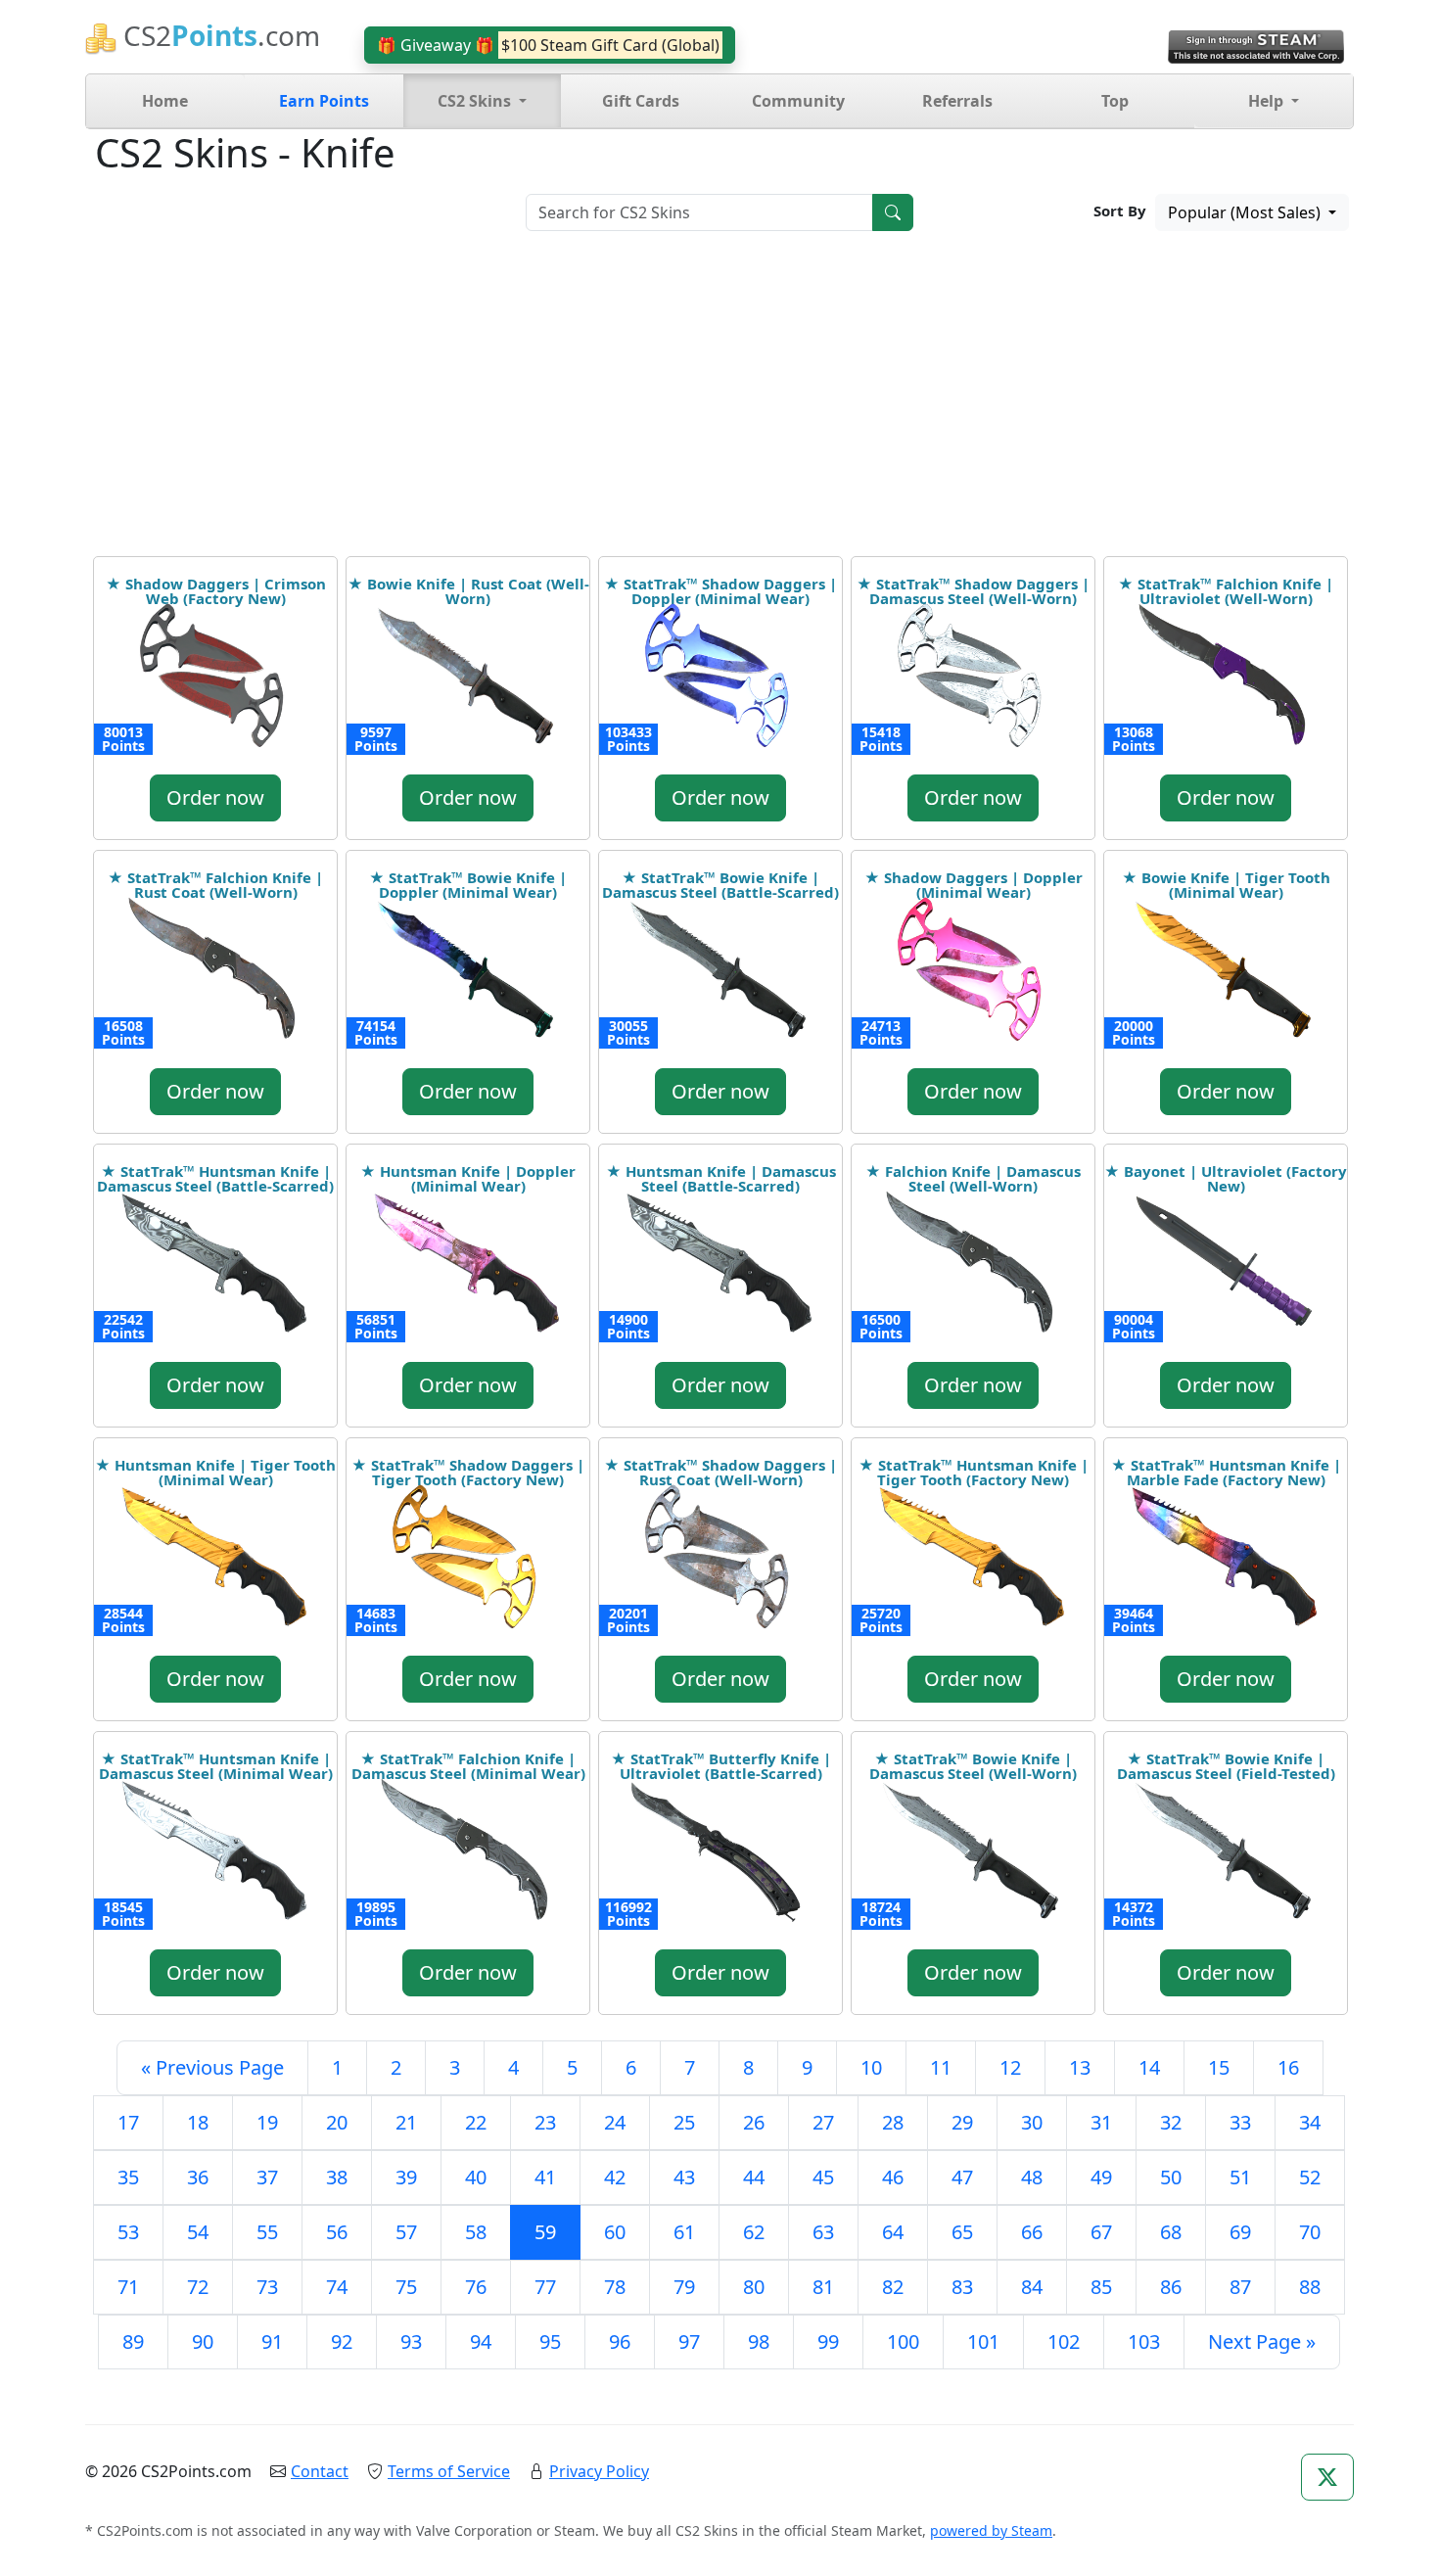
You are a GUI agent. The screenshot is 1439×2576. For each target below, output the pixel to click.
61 (684, 2232)
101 (983, 2342)
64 (893, 2232)
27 (823, 2122)
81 (823, 2287)
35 (128, 2177)
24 (615, 2122)
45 (823, 2177)
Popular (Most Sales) (1246, 212)
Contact (320, 2471)
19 (267, 2122)
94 (481, 2342)
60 (615, 2232)
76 (476, 2287)
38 (337, 2177)
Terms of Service (449, 2471)
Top (1115, 101)
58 (476, 2232)
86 (1171, 2287)
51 (1240, 2177)
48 (1032, 2177)
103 (1144, 2342)
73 (267, 2287)
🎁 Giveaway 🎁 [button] (548, 45)
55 (267, 2232)
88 (1310, 2287)
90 (203, 2342)
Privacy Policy (599, 2471)
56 (337, 2232)
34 (1310, 2122)
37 (267, 2177)
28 (893, 2122)
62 (754, 2232)
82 (893, 2287)
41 (545, 2177)
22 (476, 2122)
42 (615, 2177)
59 (545, 2232)
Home (165, 101)
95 (550, 2342)
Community (798, 101)
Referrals (957, 101)
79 (684, 2287)
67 (1101, 2232)
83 (962, 2287)
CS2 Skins (476, 101)
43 (684, 2177)
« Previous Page (212, 2067)
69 (1240, 2232)
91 (272, 2342)
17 (128, 2122)
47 (962, 2177)
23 (545, 2122)
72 (198, 2287)
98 (759, 2342)
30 (1032, 2122)
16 (1288, 2067)
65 (962, 2232)
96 (620, 2342)
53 (128, 2232)
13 (1080, 2067)
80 (754, 2287)
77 (545, 2287)
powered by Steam (991, 2530)
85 (1101, 2287)
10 (871, 2067)
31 (1101, 2122)
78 (615, 2287)
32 (1171, 2122)
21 (406, 2122)
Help (1268, 101)
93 (411, 2342)
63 (823, 2232)
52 (1310, 2177)
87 (1240, 2287)
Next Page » (1262, 2342)
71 (128, 2287)
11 (941, 2067)
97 (689, 2342)
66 (1032, 2232)
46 (893, 2177)
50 (1171, 2177)
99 (828, 2342)
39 (406, 2177)
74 (337, 2287)
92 (342, 2342)
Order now (215, 797)
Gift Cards (641, 101)
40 (476, 2177)
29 (962, 2122)
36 (198, 2177)
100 (903, 2342)
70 (1310, 2232)
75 (406, 2287)
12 (1010, 2067)
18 (198, 2122)
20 (337, 2122)
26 (754, 2122)
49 (1101, 2177)
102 (1064, 2342)
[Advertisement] (719, 409)
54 (198, 2232)
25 (684, 2122)
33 (1240, 2122)
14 (1149, 2067)
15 (1219, 2067)
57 (406, 2232)
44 (754, 2177)
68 (1171, 2232)
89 (133, 2342)
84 (1032, 2287)
